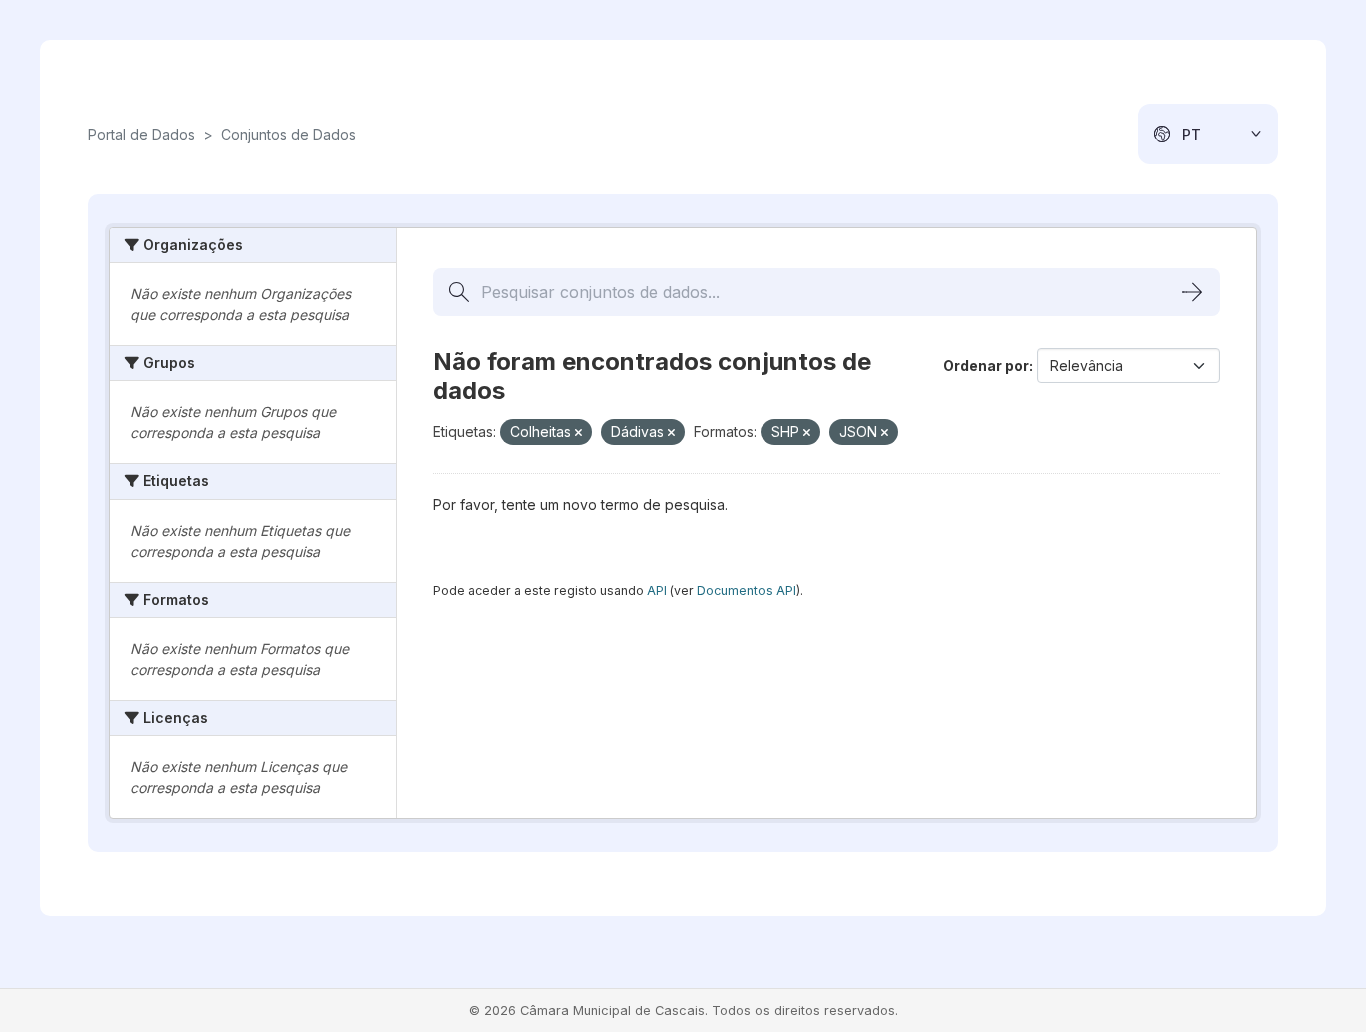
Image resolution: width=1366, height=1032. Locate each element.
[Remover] (578, 433)
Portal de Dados (141, 134)
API (657, 590)
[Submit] (1192, 292)
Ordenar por (986, 365)
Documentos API (746, 590)
